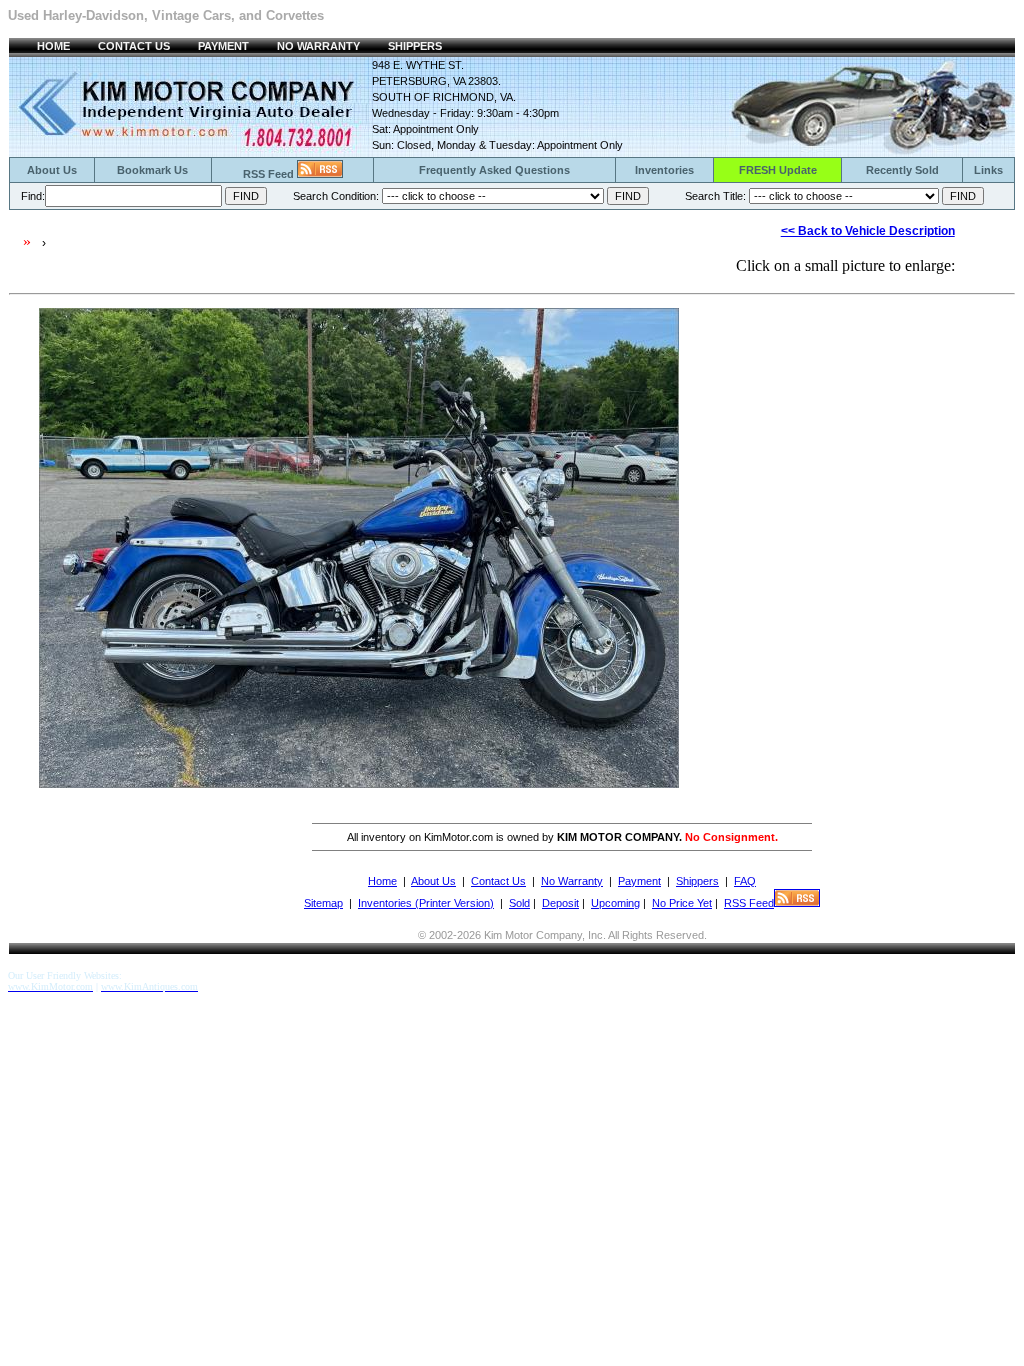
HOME (53, 46)
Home (382, 881)
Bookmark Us (152, 170)
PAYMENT (223, 46)
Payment (639, 881)
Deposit (560, 903)
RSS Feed (270, 174)
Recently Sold (902, 170)
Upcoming (615, 903)
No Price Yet (682, 903)
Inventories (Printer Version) (426, 903)
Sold (519, 903)
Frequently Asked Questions (494, 170)
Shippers (697, 881)
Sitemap (323, 903)
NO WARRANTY (318, 46)
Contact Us (498, 881)
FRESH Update (778, 170)
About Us (52, 170)
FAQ (745, 881)
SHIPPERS (415, 46)
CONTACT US (134, 46)
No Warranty (572, 881)
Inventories (664, 170)
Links (988, 170)
